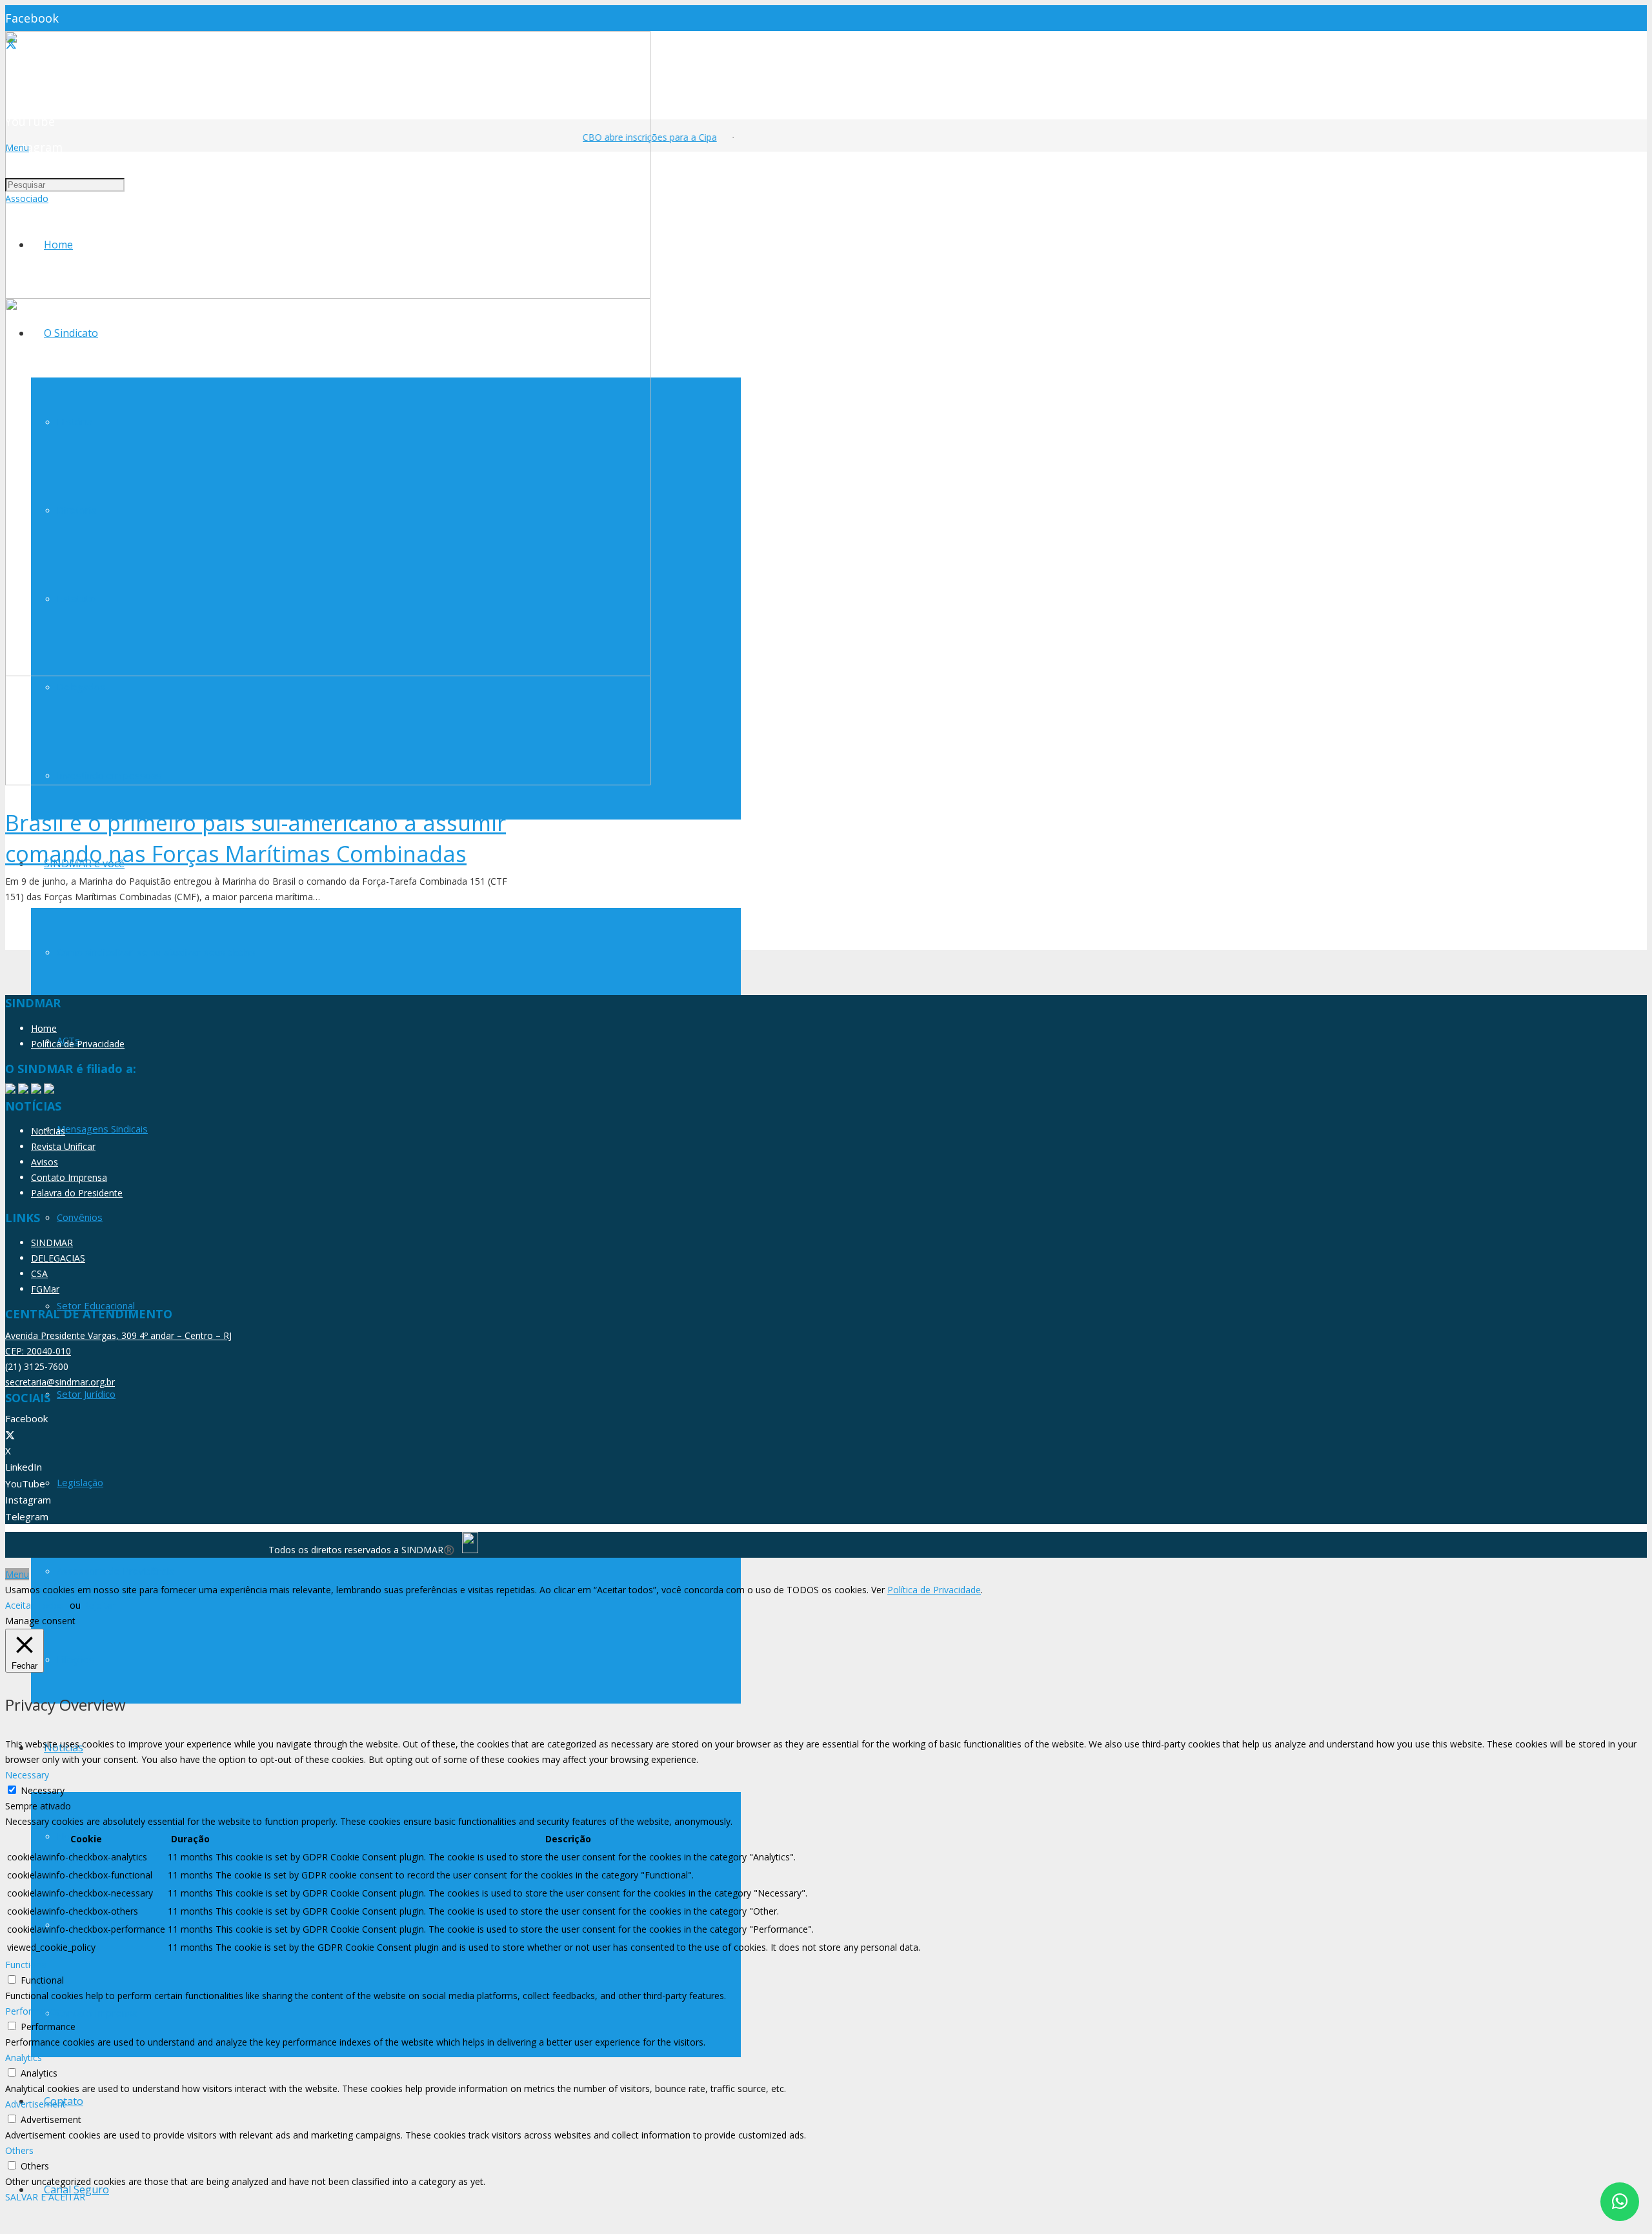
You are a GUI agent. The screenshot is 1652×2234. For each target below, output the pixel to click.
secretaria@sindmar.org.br (60, 1382)
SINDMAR (52, 1243)
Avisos (45, 1162)
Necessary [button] (27, 1775)
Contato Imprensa (69, 1177)
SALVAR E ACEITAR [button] (45, 2197)
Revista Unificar (63, 1146)
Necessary (43, 1790)
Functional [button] (27, 1965)
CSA (39, 1273)
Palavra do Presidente (77, 1193)
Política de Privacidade (78, 1044)
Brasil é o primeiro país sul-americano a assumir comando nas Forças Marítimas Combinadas (256, 838)
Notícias (48, 1131)
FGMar (45, 1289)
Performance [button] (33, 2011)
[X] (10, 1435)
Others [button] (19, 2150)
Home (44, 1028)
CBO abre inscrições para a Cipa (634, 137)
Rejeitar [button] (99, 1605)
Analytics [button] (24, 2058)
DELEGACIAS (58, 1258)
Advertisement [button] (35, 2104)
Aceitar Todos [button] (35, 1605)
